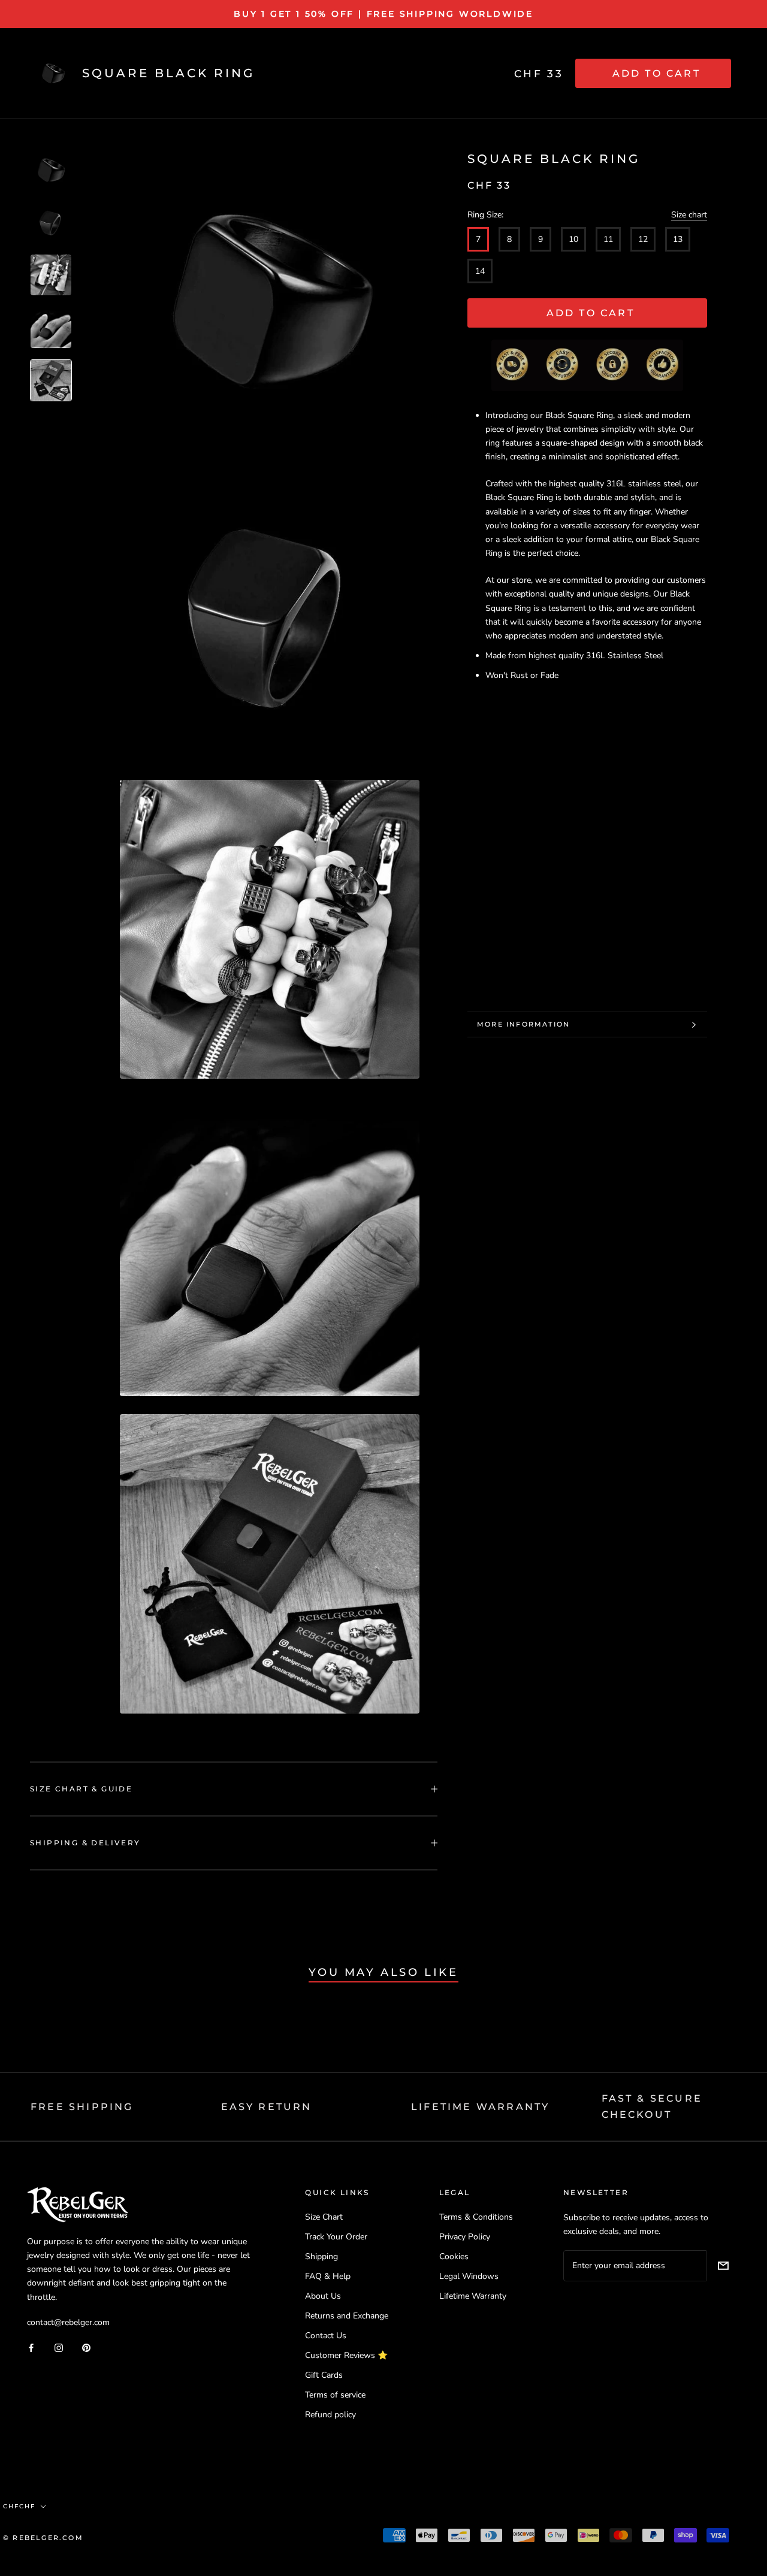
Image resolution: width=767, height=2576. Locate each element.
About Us (323, 2296)
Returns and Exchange (347, 2316)
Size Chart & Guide (81, 1789)
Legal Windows (469, 2276)
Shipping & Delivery (85, 1843)
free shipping (82, 2107)
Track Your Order (336, 2237)
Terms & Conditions (476, 2217)
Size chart (689, 215)
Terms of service (335, 2395)
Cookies (454, 2256)
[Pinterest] (86, 2348)
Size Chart (324, 2217)
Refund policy (330, 2415)
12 (643, 239)
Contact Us (326, 2336)
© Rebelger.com (43, 2538)
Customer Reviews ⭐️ (346, 2355)
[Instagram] (59, 2348)
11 (608, 239)
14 (480, 271)
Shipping (321, 2256)
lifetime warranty (480, 2107)
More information (523, 1024)
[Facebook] (31, 2348)
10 (573, 239)
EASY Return (267, 2107)
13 (678, 239)
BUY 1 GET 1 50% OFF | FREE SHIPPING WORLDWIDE (383, 14)
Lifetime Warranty (473, 2296)
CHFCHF (19, 2506)
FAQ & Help (328, 2276)
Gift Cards (324, 2375)
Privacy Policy (465, 2237)
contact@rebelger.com (68, 2322)
